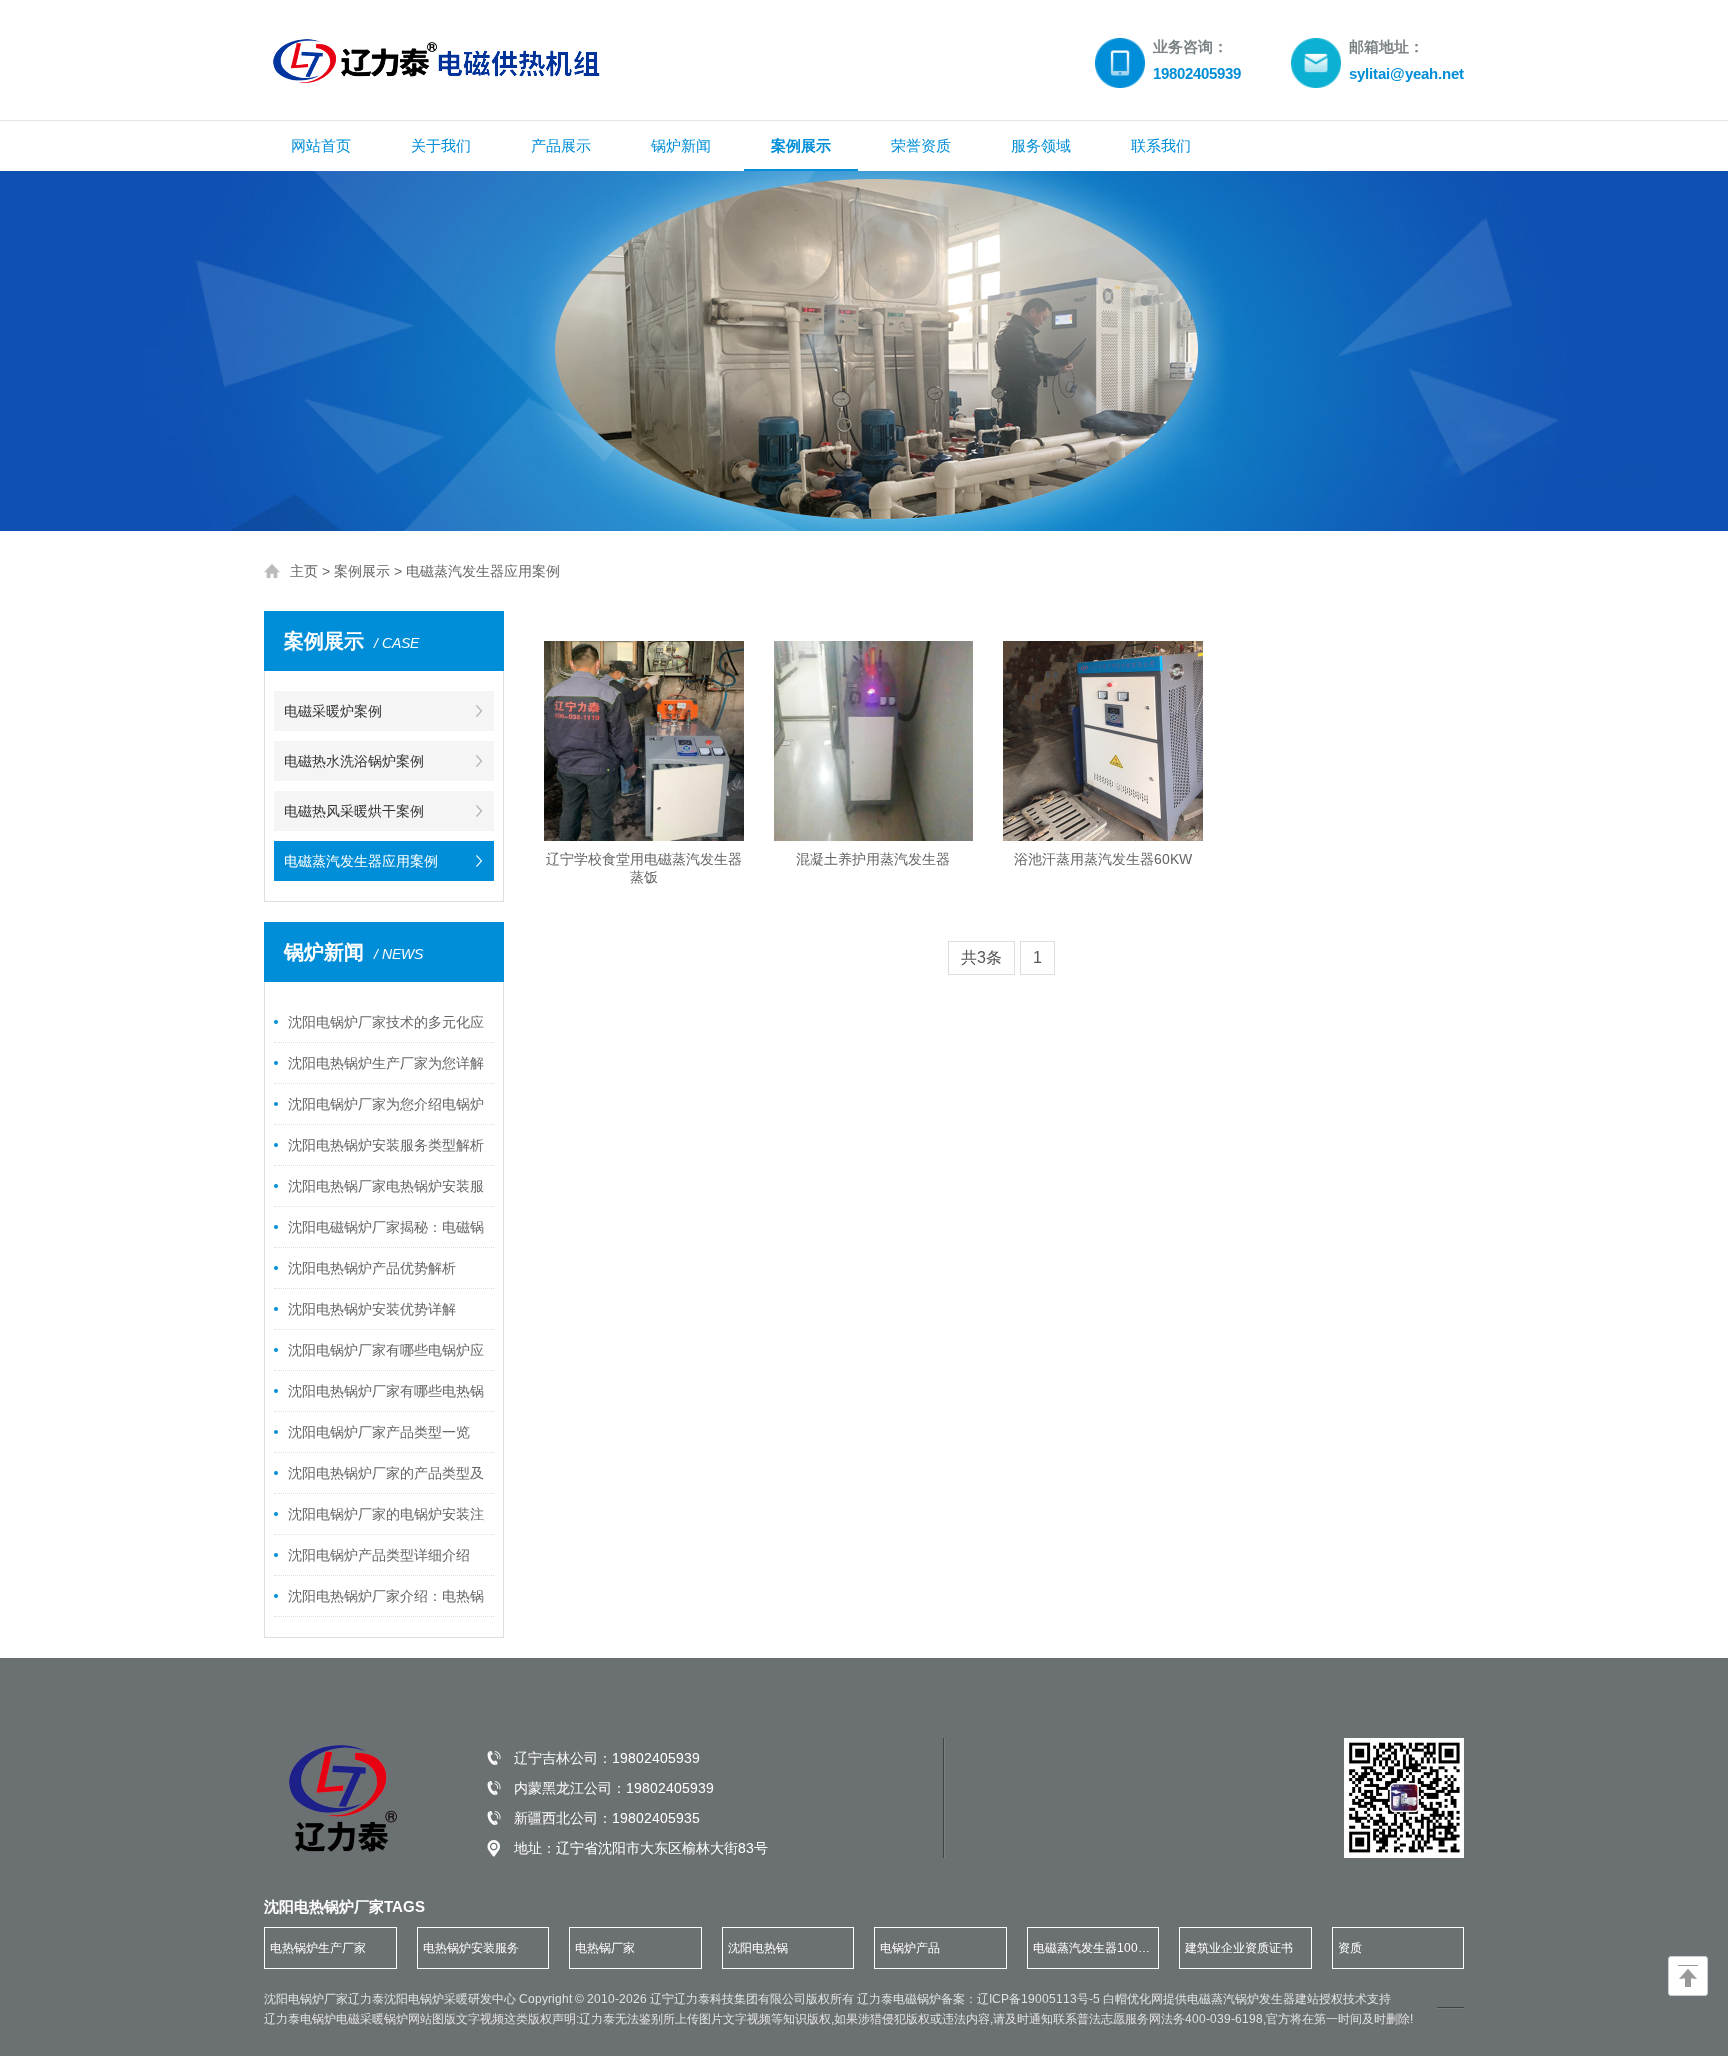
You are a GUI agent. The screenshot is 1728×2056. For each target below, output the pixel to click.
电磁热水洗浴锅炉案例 (354, 761)
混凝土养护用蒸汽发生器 (873, 859)
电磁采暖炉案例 (333, 711)
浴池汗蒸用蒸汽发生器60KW (1103, 859)
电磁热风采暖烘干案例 (354, 811)
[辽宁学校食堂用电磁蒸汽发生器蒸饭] (644, 741)
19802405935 (656, 1818)
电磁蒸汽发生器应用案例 (483, 571)
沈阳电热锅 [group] (758, 1948)
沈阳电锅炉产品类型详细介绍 (379, 1555)
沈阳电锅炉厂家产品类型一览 (379, 1432)
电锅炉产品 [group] (910, 1948)
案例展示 (801, 145)
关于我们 (441, 145)
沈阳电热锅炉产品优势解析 (372, 1268)
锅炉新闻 (681, 145)
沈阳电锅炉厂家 (306, 1999)
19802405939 (656, 1758)
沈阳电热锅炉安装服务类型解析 (386, 1145)
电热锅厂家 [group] (605, 1948)
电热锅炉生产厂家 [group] (318, 1948)
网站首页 (321, 145)
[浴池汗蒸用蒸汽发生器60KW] (1103, 741)
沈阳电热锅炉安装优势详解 (372, 1309)
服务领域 (1041, 145)
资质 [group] (1350, 1948)
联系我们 (1161, 145)
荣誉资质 (921, 145)
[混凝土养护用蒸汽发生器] (874, 741)
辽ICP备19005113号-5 (1040, 1999)
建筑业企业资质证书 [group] (1239, 1948)
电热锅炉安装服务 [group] (471, 1948)
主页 (304, 571)
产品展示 (561, 145)
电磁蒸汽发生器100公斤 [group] (1091, 1955)
